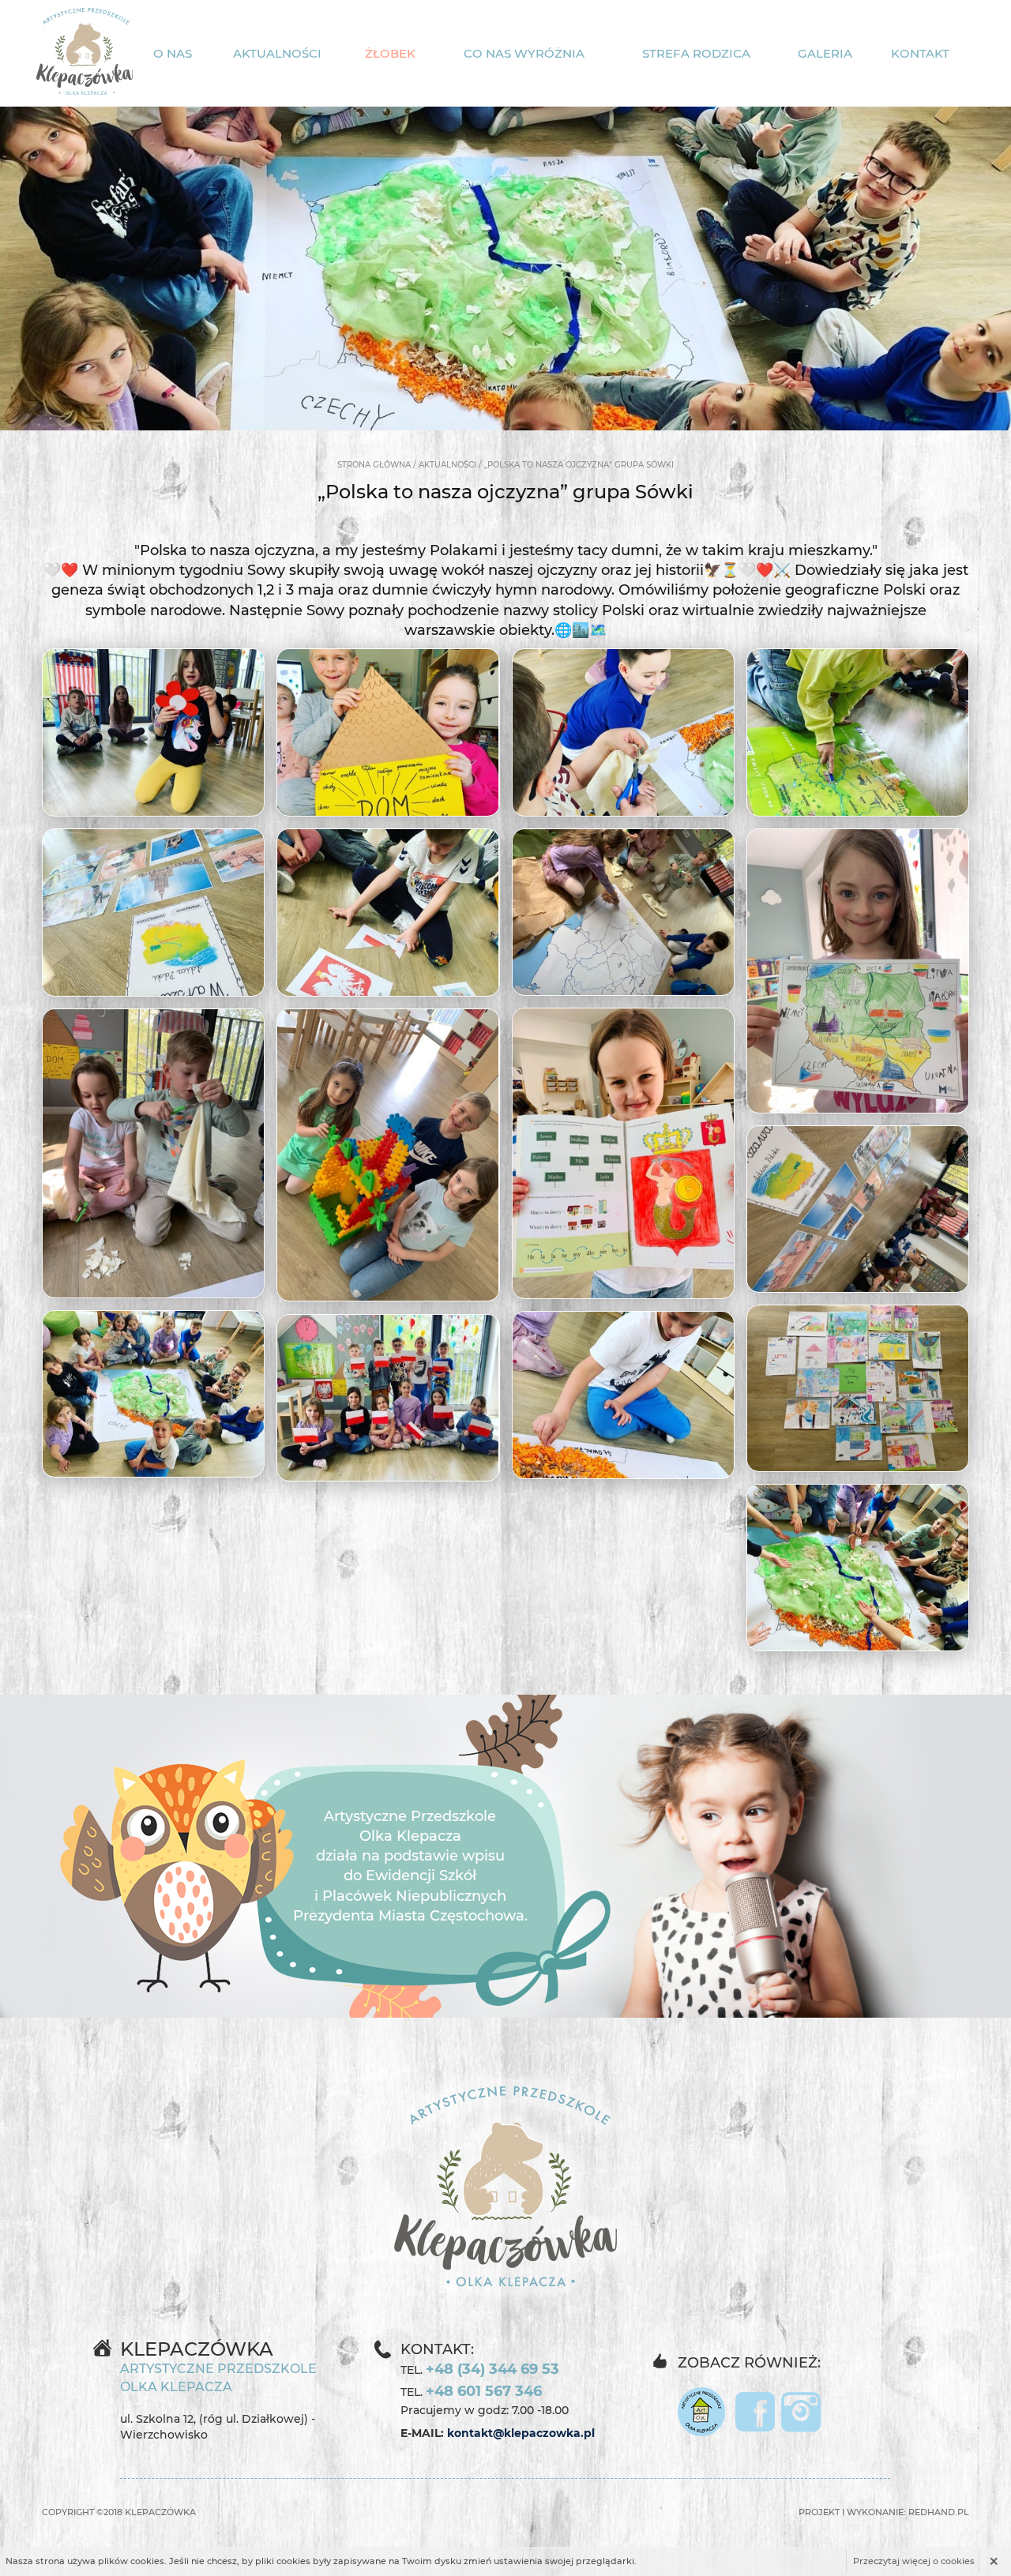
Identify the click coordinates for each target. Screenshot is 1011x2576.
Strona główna (374, 465)
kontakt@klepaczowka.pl (521, 2433)
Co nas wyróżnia (524, 53)
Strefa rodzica (696, 53)
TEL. (480, 2369)
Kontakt (920, 53)
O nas (173, 53)
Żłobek (390, 53)
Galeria (825, 53)
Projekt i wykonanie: (884, 2512)
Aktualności (277, 53)
